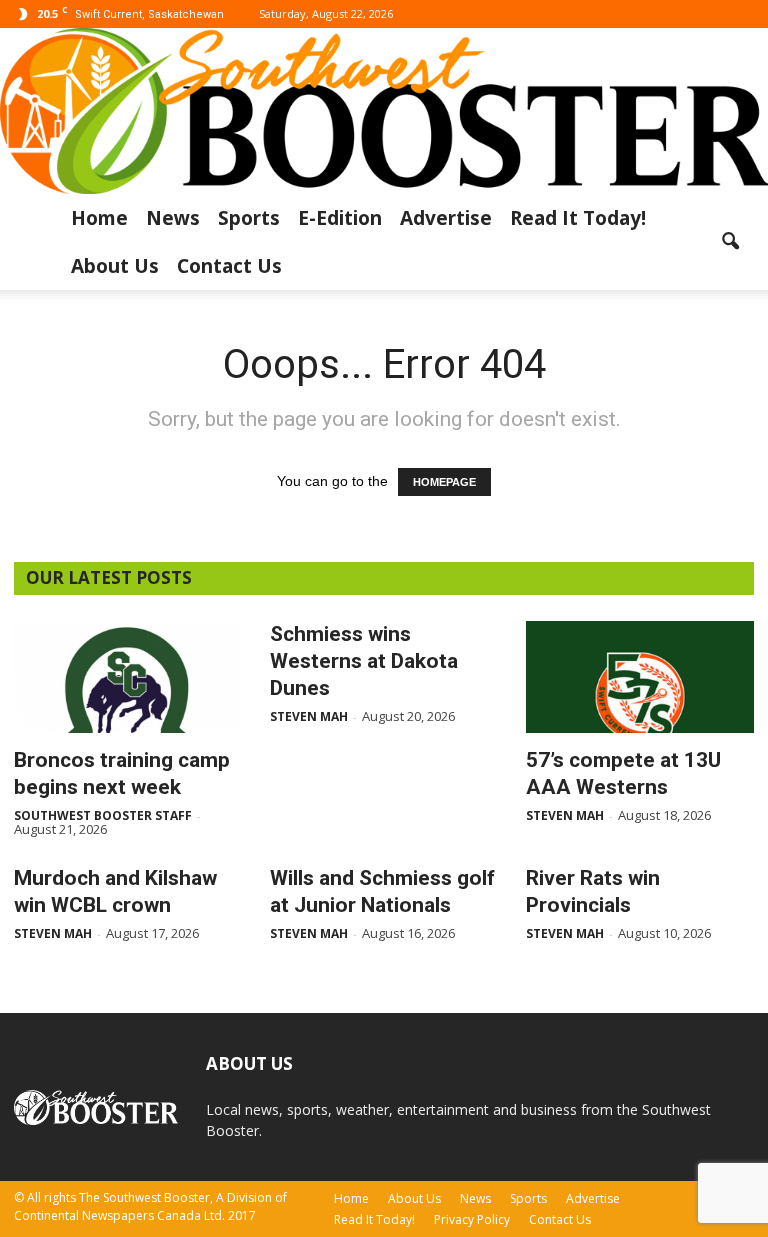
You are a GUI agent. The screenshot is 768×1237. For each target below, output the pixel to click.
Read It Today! (578, 218)
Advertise (446, 218)
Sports (249, 218)
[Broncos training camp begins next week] (128, 677)
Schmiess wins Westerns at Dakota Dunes (364, 661)
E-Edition (340, 218)
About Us (115, 266)
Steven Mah (309, 716)
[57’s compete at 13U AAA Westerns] (640, 677)
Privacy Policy (472, 1219)
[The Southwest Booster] (384, 111)
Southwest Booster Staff (103, 815)
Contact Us (229, 266)
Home (99, 218)
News (173, 218)
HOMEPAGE (444, 482)
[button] (730, 242)
